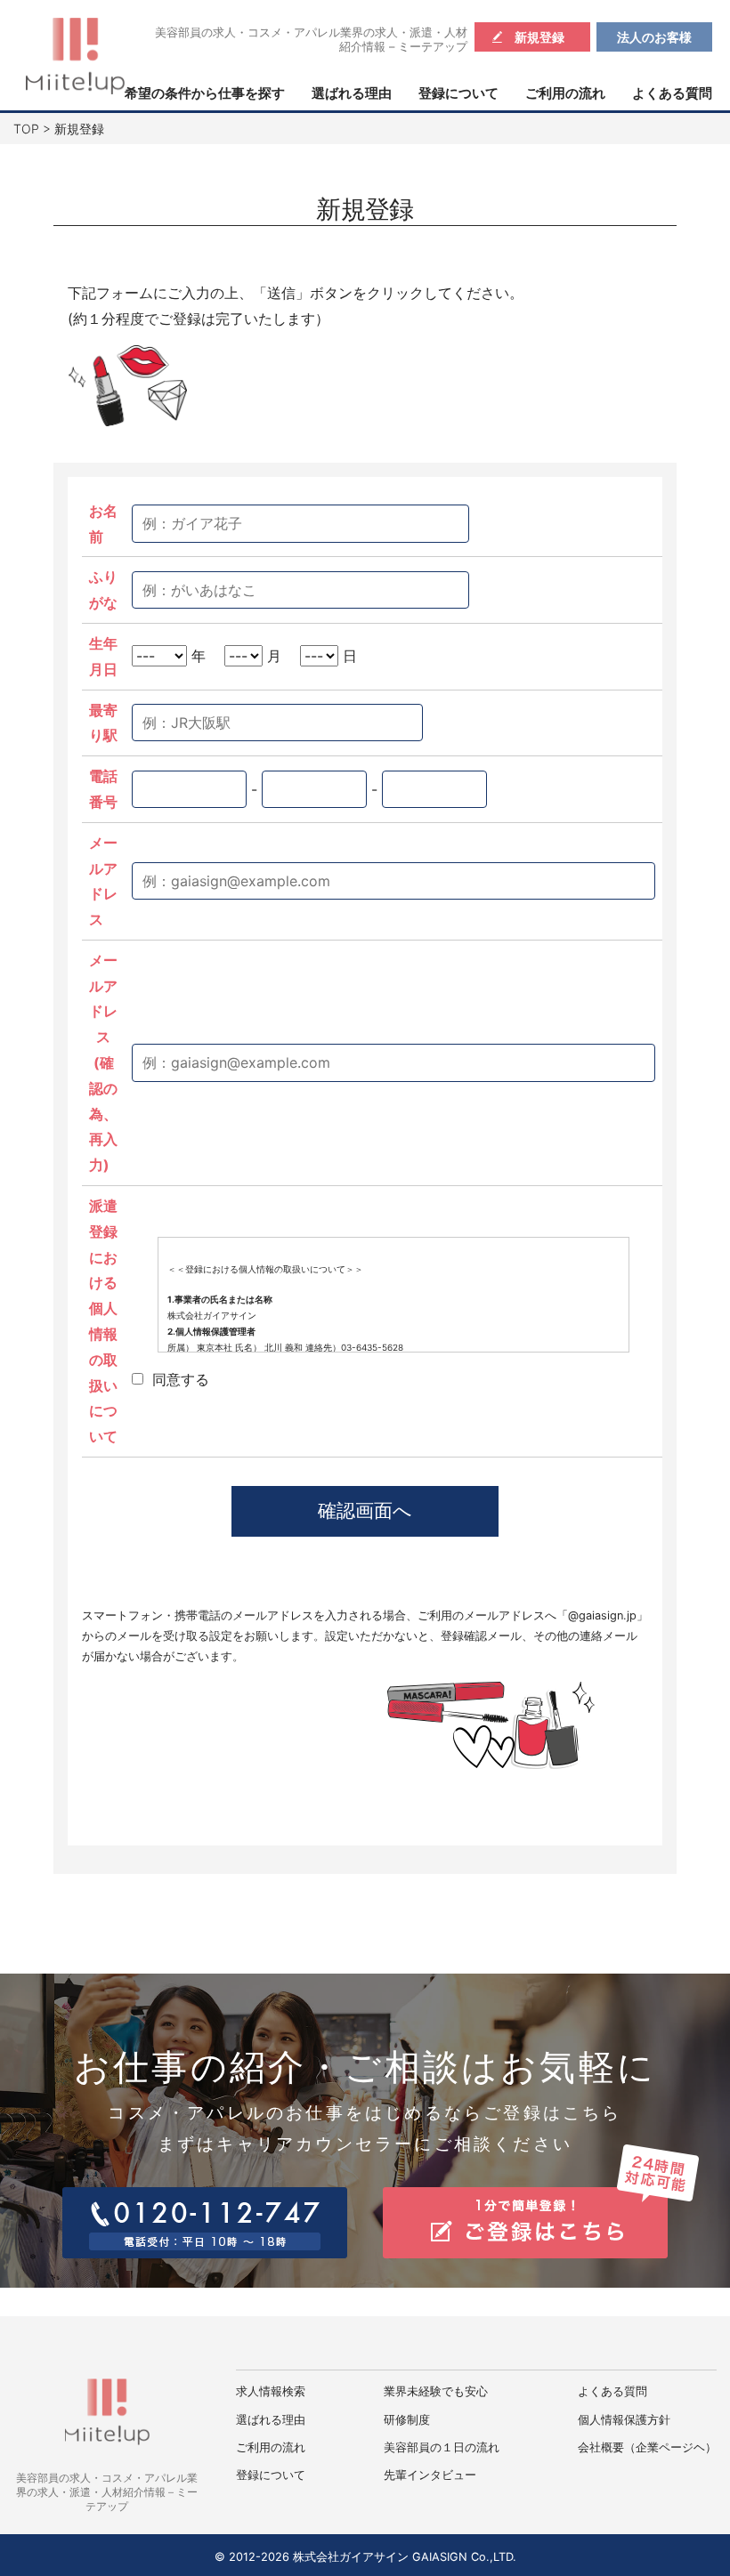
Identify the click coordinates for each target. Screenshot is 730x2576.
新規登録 (539, 37)
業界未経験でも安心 (436, 2391)
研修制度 (407, 2420)
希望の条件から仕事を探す (205, 93)
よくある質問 (672, 93)
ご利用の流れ (565, 93)
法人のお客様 (654, 37)
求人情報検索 (271, 2391)
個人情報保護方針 (624, 2420)
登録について (458, 93)
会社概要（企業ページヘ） (647, 2447)
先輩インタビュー (430, 2475)
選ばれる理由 (352, 93)
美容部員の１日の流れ (442, 2447)
